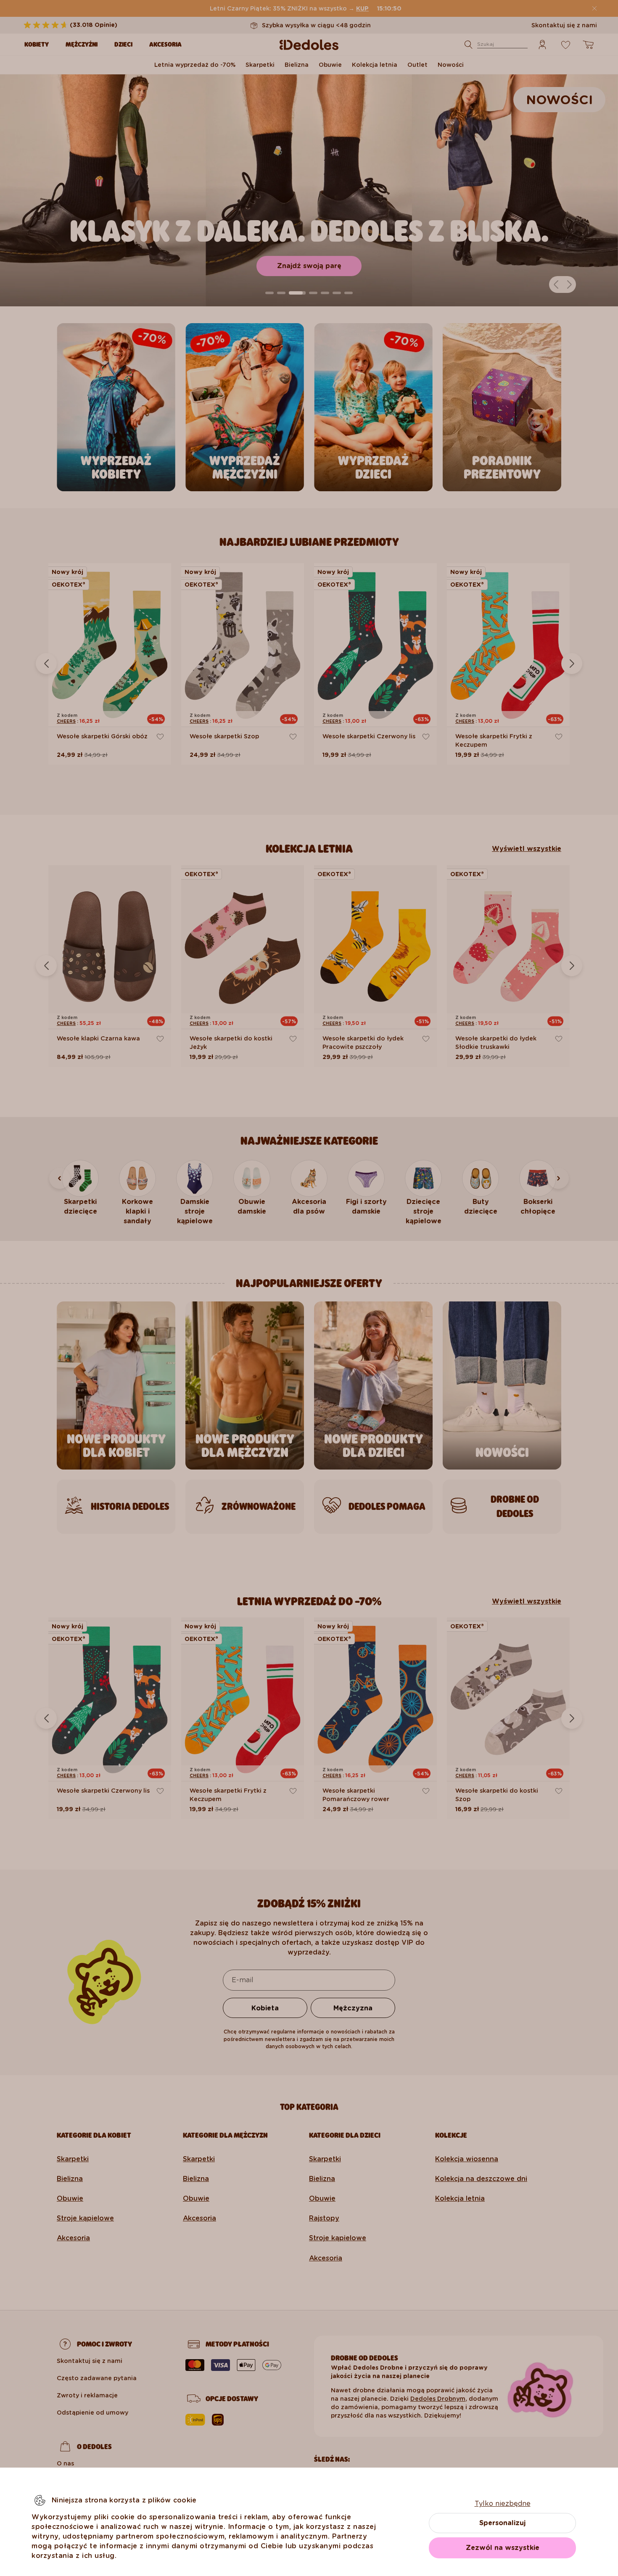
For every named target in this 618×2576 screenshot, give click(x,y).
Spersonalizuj (502, 2523)
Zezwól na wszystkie (503, 2548)
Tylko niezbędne (503, 2504)
